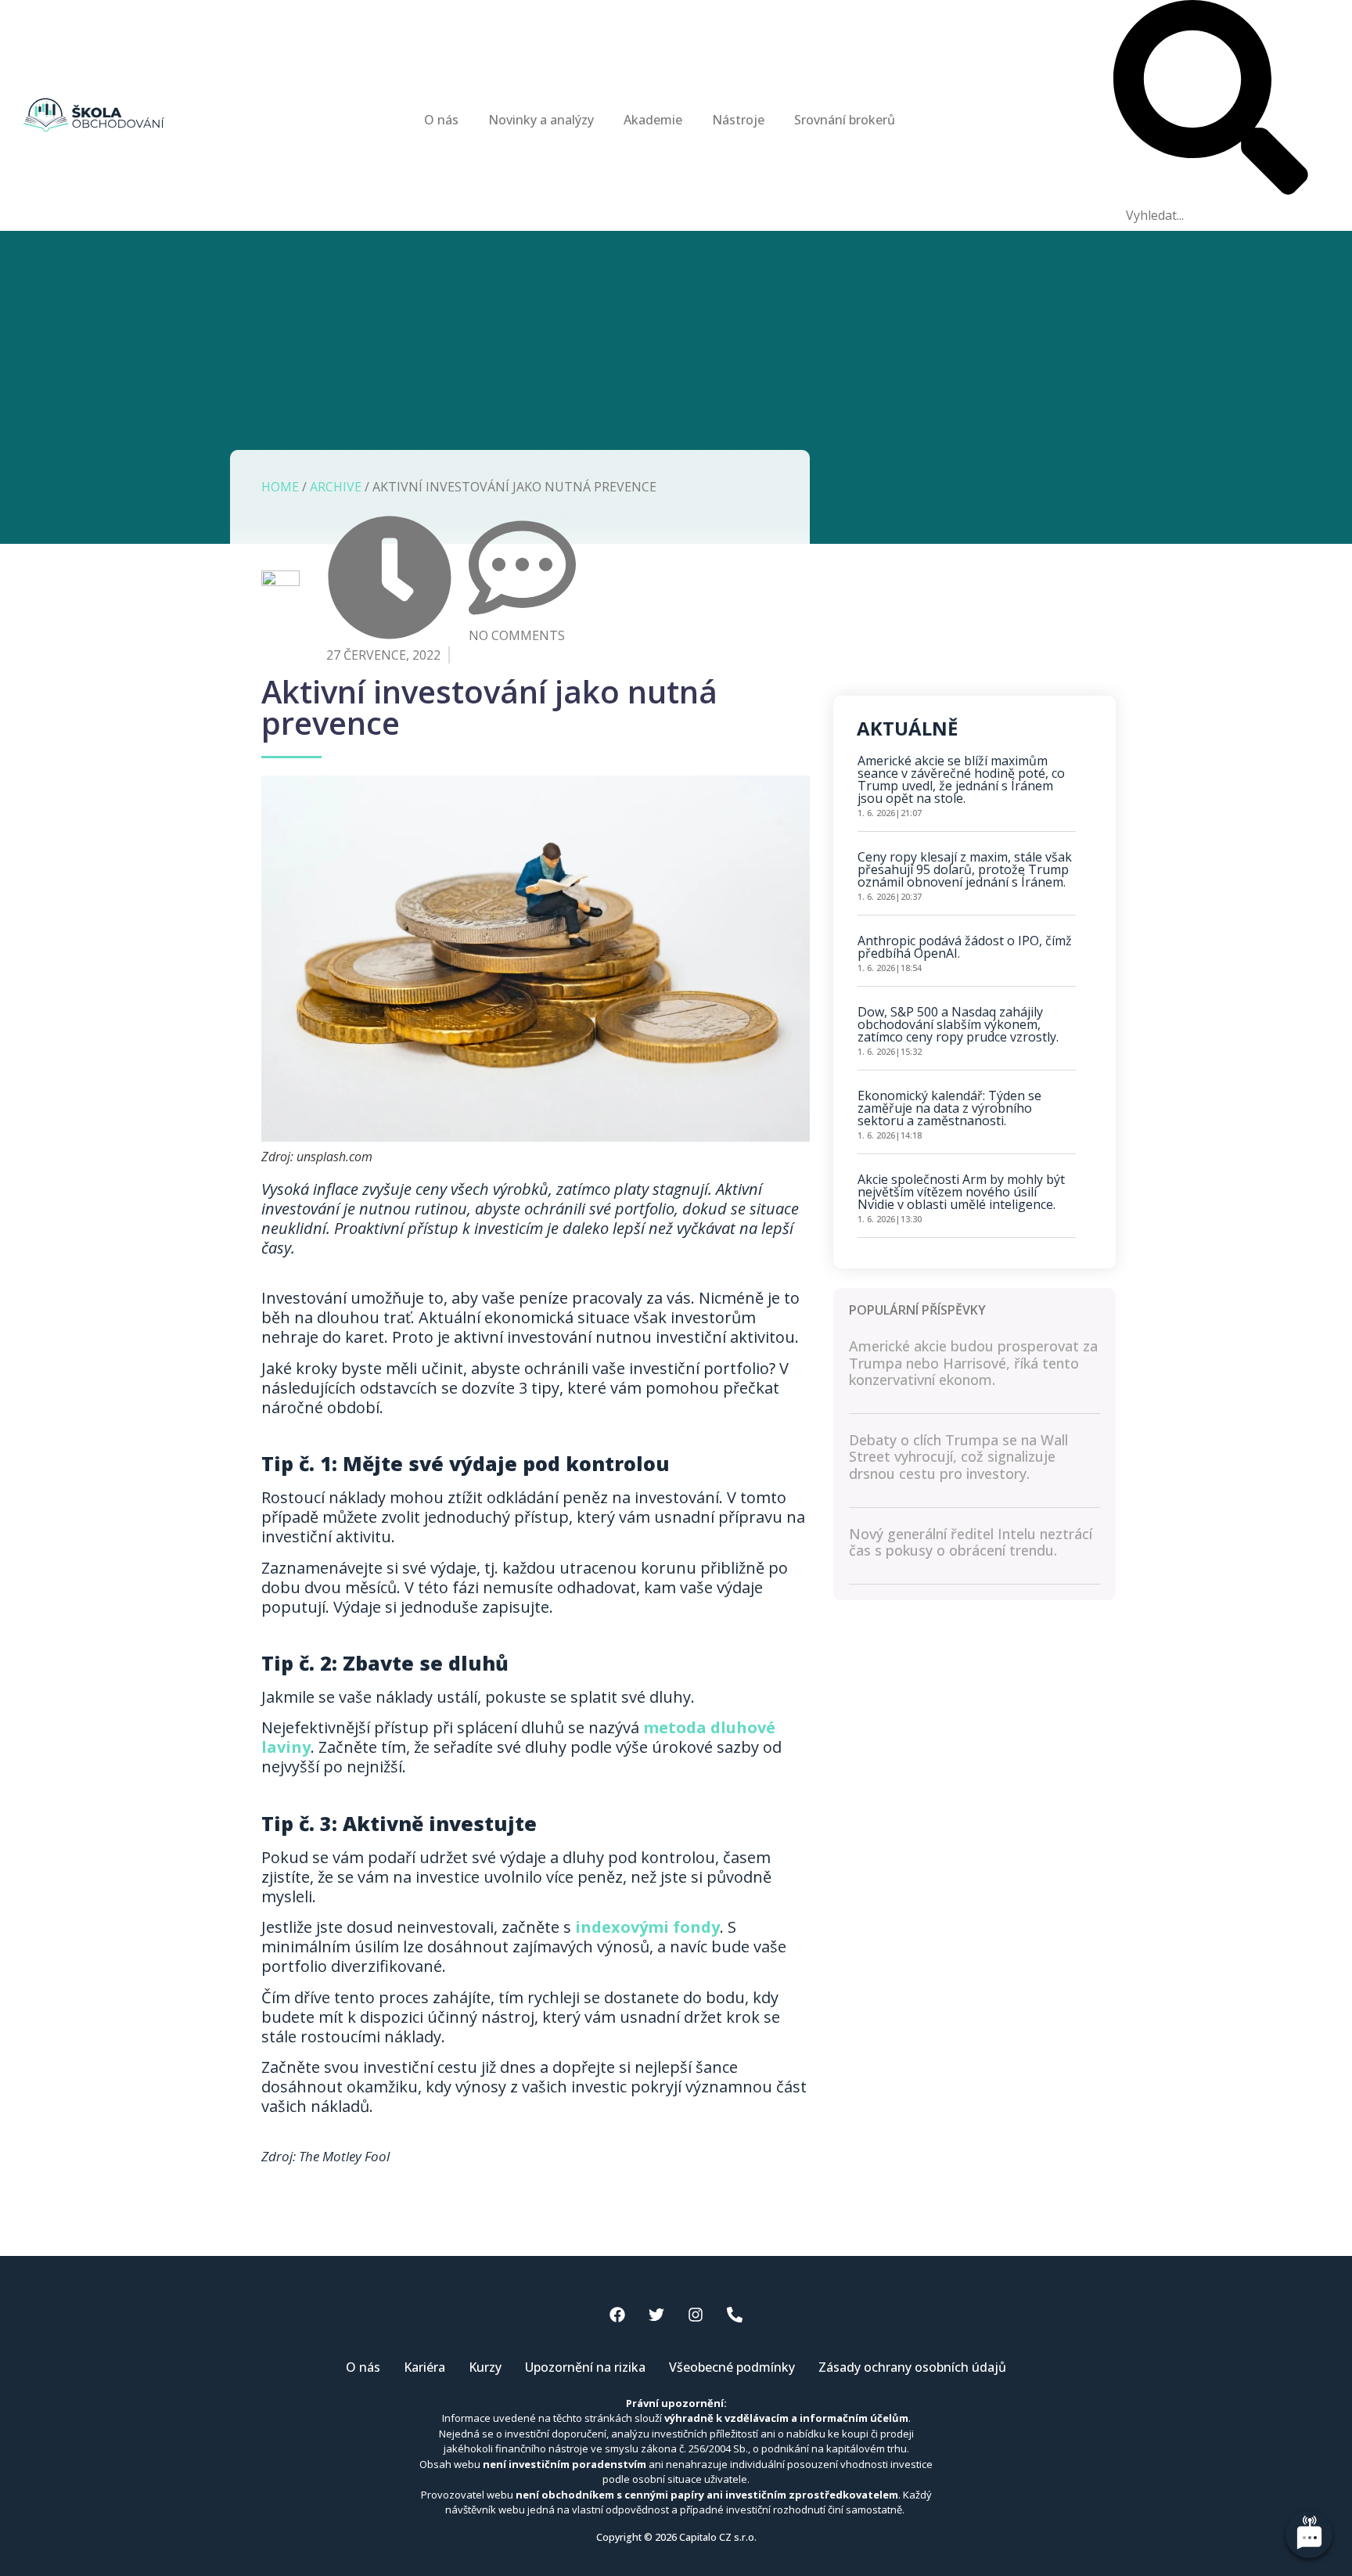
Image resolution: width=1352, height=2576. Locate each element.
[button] (1211, 100)
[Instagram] (696, 2315)
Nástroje (738, 120)
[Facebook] (617, 2315)
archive (336, 487)
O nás (441, 120)
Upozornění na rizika (585, 2367)
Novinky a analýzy (541, 120)
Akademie (653, 120)
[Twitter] (656, 2315)
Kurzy (485, 2367)
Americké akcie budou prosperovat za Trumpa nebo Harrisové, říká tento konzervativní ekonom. (973, 1363)
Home (280, 487)
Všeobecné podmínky (732, 2367)
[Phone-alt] (735, 2315)
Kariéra (424, 2367)
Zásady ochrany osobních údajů (912, 2367)
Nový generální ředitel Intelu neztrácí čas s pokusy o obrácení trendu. (971, 1542)
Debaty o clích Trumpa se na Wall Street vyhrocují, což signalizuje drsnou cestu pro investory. (958, 1457)
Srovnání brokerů (845, 120)
